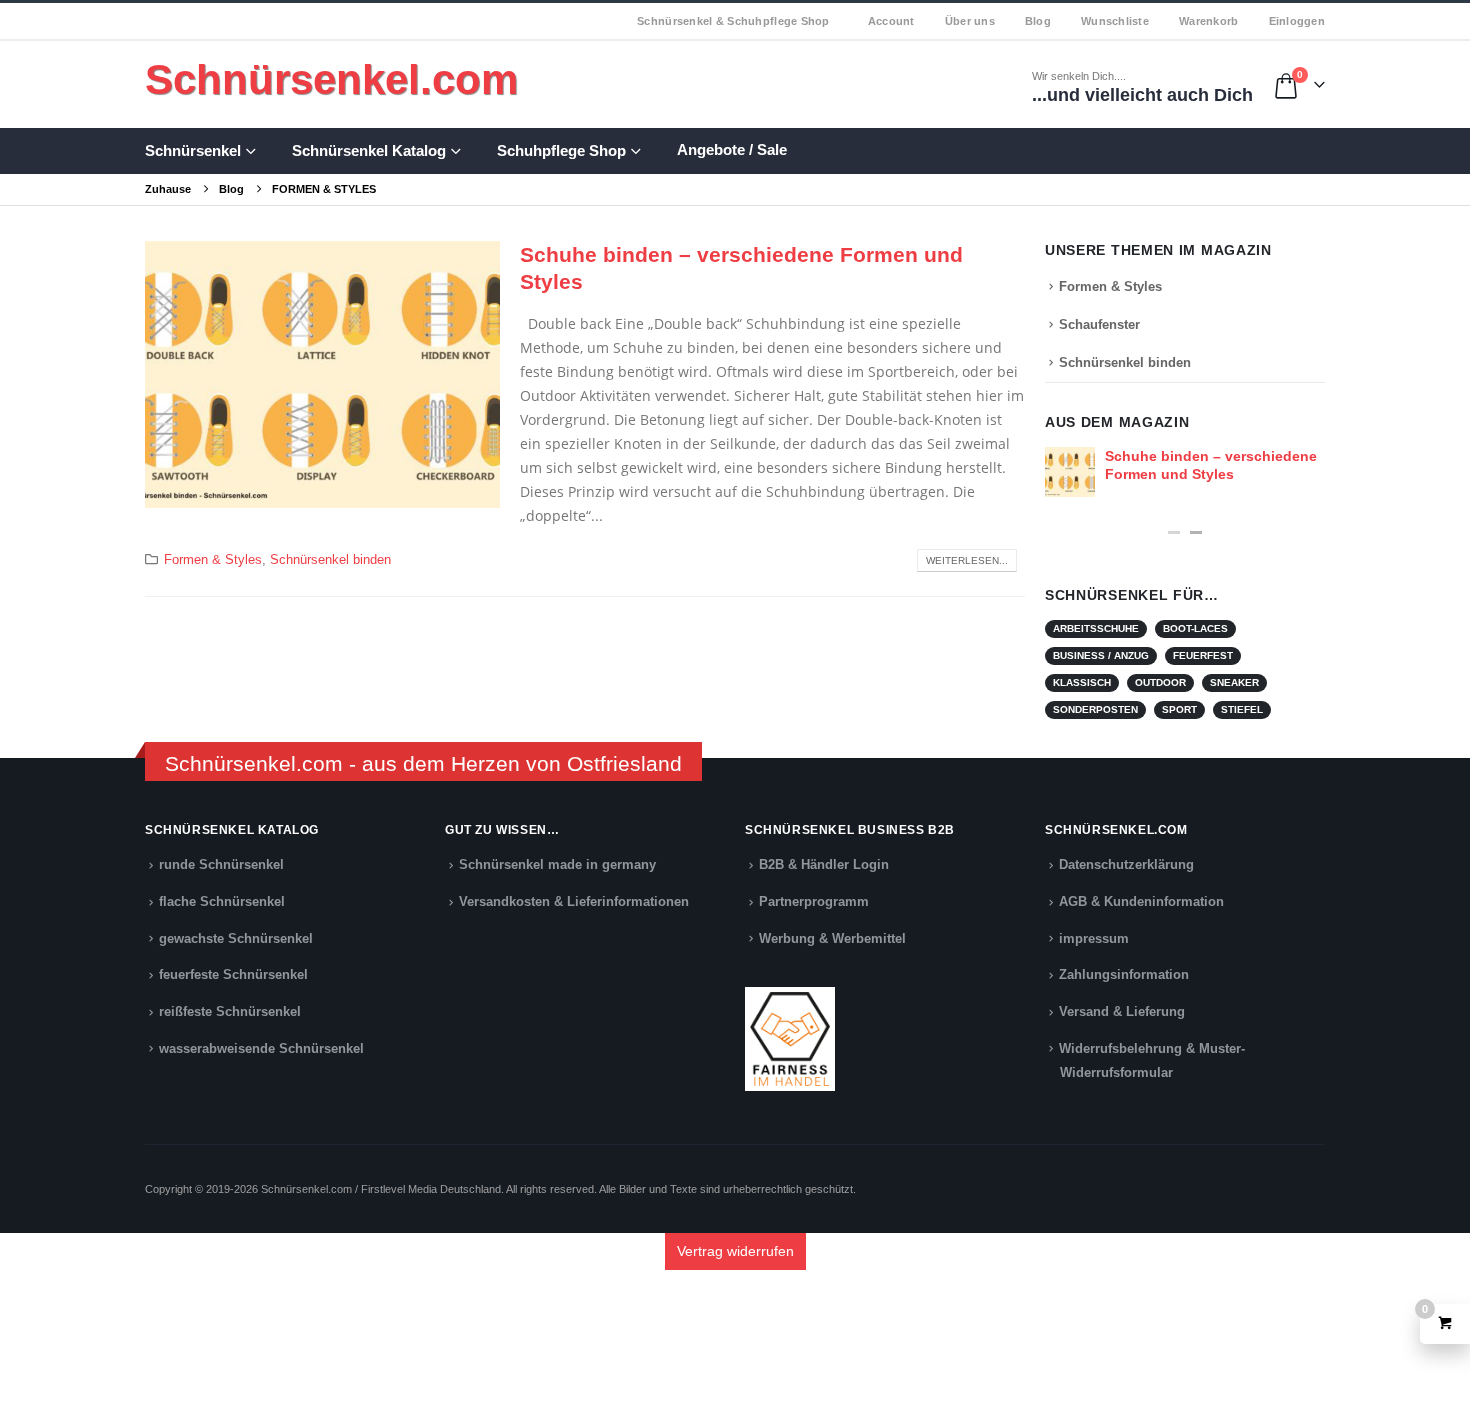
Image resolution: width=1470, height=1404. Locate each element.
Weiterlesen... (967, 560)
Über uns (970, 21)
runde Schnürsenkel (221, 865)
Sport (1179, 709)
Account (891, 21)
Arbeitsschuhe (1096, 628)
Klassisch (1082, 682)
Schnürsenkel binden (330, 560)
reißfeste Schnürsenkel (230, 1012)
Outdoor (1160, 682)
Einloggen (1297, 21)
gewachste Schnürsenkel (236, 939)
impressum (1094, 939)
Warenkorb (1208, 21)
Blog (1038, 21)
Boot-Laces (1195, 628)
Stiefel (1242, 709)
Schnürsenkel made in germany (557, 865)
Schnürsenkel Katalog (369, 150)
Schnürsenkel (193, 150)
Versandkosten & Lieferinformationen (574, 902)
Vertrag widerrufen (735, 1251)
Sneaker (1234, 682)
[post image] (322, 374)
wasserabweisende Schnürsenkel (261, 1049)
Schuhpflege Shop (561, 150)
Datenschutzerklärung (1126, 865)
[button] (1174, 532)
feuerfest (1203, 655)
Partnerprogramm (814, 902)
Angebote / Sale (732, 149)
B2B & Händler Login (824, 865)
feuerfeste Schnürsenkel (233, 975)
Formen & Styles (213, 560)
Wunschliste (1115, 21)
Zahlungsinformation (1124, 975)
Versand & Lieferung (1122, 1012)
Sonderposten (1095, 709)
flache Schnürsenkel (222, 902)
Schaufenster (1099, 324)
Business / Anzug (1101, 655)
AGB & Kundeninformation (1141, 902)
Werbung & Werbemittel (832, 939)
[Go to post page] (1070, 472)
